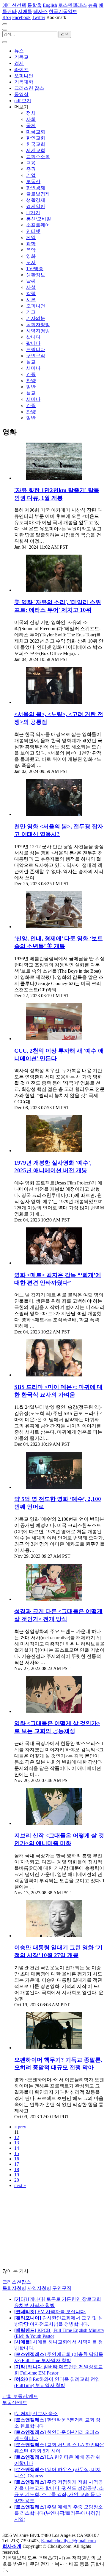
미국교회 (36, 132)
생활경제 (36, 200)
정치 (31, 113)
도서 (31, 262)
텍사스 (40, 11)
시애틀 (25, 11)
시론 (31, 300)
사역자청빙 (38, 331)
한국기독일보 (63, 11)
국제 (31, 125)
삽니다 (33, 337)
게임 (31, 237)
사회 (31, 119)
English (50, 5)
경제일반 (36, 206)
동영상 (21, 94)
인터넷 (33, 231)
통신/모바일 (39, 219)
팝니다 (33, 343)
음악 (31, 250)
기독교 (21, 57)
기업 (31, 175)
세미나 (33, 368)
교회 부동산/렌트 (20, 2396)
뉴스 (19, 51)
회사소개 (12, 2546)
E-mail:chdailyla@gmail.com (68, 2541)
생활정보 (36, 275)
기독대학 (24, 82)
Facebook (21, 17)
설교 (31, 362)
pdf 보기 (23, 101)
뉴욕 (93, 5)
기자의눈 (36, 318)
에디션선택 (14, 5)
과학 (31, 244)
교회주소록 (38, 157)
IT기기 (33, 213)
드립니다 (36, 349)
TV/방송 (35, 269)
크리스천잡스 (17, 2282)
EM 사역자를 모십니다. (50, 2312)
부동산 (33, 181)
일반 (31, 387)
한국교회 (36, 144)
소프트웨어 (38, 225)
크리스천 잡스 (29, 88)
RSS (7, 17)
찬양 (31, 381)
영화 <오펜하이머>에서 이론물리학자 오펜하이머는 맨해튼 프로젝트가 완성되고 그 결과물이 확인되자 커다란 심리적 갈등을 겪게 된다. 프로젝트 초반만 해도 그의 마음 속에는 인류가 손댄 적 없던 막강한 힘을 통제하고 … (59, 2095)
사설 (31, 287)
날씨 (31, 281)
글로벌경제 (38, 194)
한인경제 (36, 188)
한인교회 (36, 138)
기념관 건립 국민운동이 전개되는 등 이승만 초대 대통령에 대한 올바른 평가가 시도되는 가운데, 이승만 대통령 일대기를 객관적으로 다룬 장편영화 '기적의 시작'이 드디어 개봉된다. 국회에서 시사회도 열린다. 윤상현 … (59, 1983)
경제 (19, 63)
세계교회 (36, 150)
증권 (31, 169)
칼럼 (31, 293)
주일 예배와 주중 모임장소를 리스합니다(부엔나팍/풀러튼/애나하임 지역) (59, 2513)
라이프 (21, 69)
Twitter (38, 17)
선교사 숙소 (36, 2414)
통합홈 (34, 5)
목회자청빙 (38, 325)
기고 (31, 312)
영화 (31, 256)
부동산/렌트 (15, 2403)
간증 (31, 374)
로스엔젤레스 (73, 5)
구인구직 (36, 356)
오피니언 (24, 76)
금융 (31, 163)
